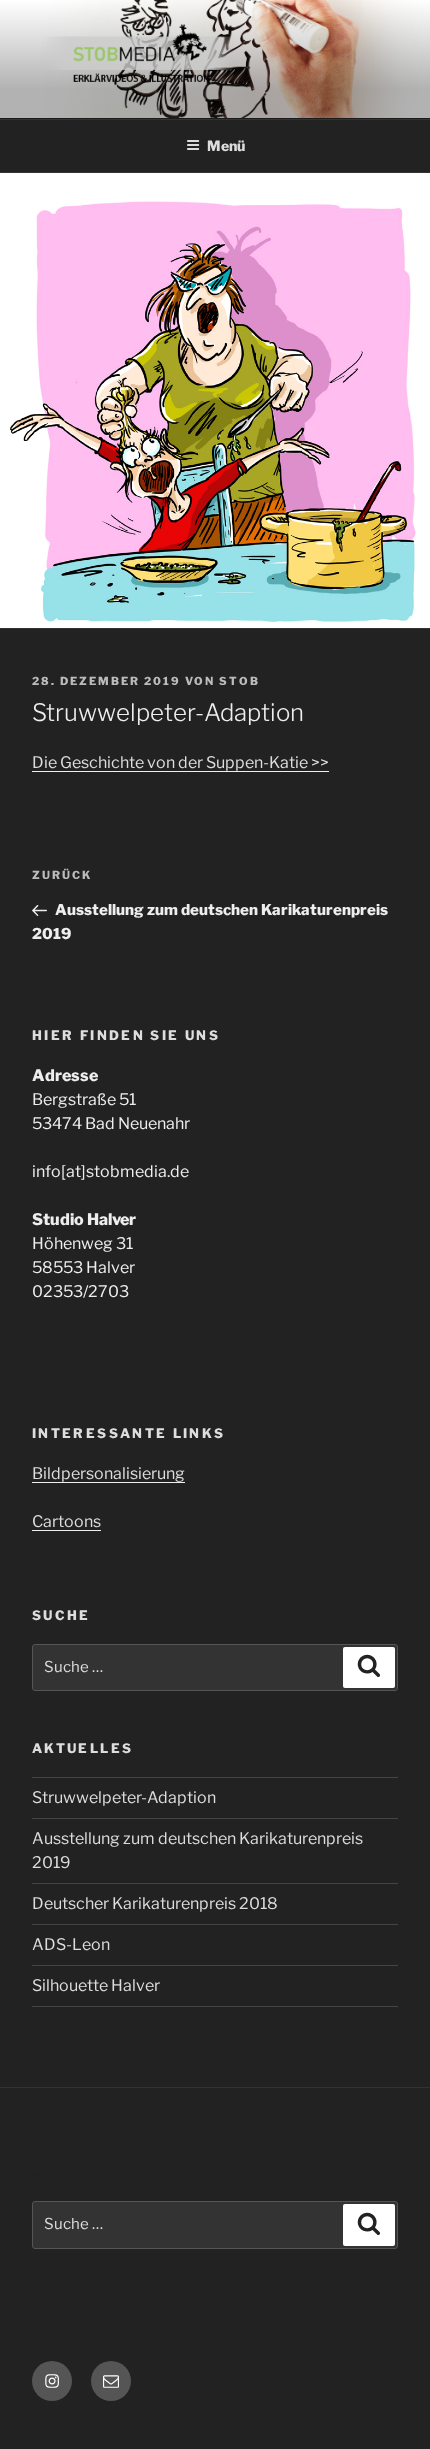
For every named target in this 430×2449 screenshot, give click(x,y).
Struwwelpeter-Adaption (124, 1797)
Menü (226, 145)
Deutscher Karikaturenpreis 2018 (155, 1903)
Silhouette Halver (96, 1985)
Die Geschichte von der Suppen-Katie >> (180, 762)
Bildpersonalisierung (108, 1473)
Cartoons (66, 1521)
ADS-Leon (71, 1944)
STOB (239, 681)
